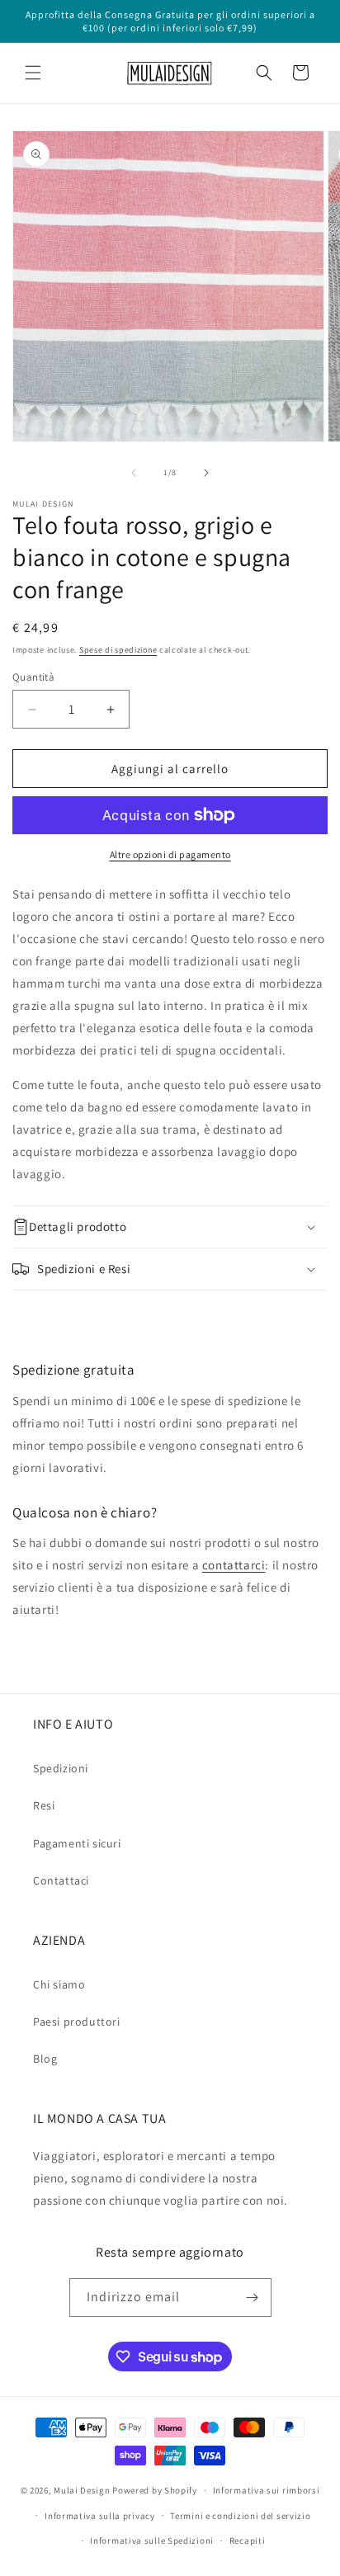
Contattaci (61, 1880)
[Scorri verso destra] (206, 473)
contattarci (234, 1565)
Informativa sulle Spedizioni (152, 2541)
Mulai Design (82, 2490)
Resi (44, 1805)
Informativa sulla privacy (100, 2516)
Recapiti (248, 2541)
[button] (33, 73)
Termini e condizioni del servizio (240, 2516)
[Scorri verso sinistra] (134, 473)
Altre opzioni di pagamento (170, 854)
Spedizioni (61, 1768)
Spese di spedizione (118, 650)
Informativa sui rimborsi (267, 2490)
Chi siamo (59, 1984)
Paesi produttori (77, 2022)
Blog (45, 2059)
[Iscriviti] (253, 2298)
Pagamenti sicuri (77, 1843)
